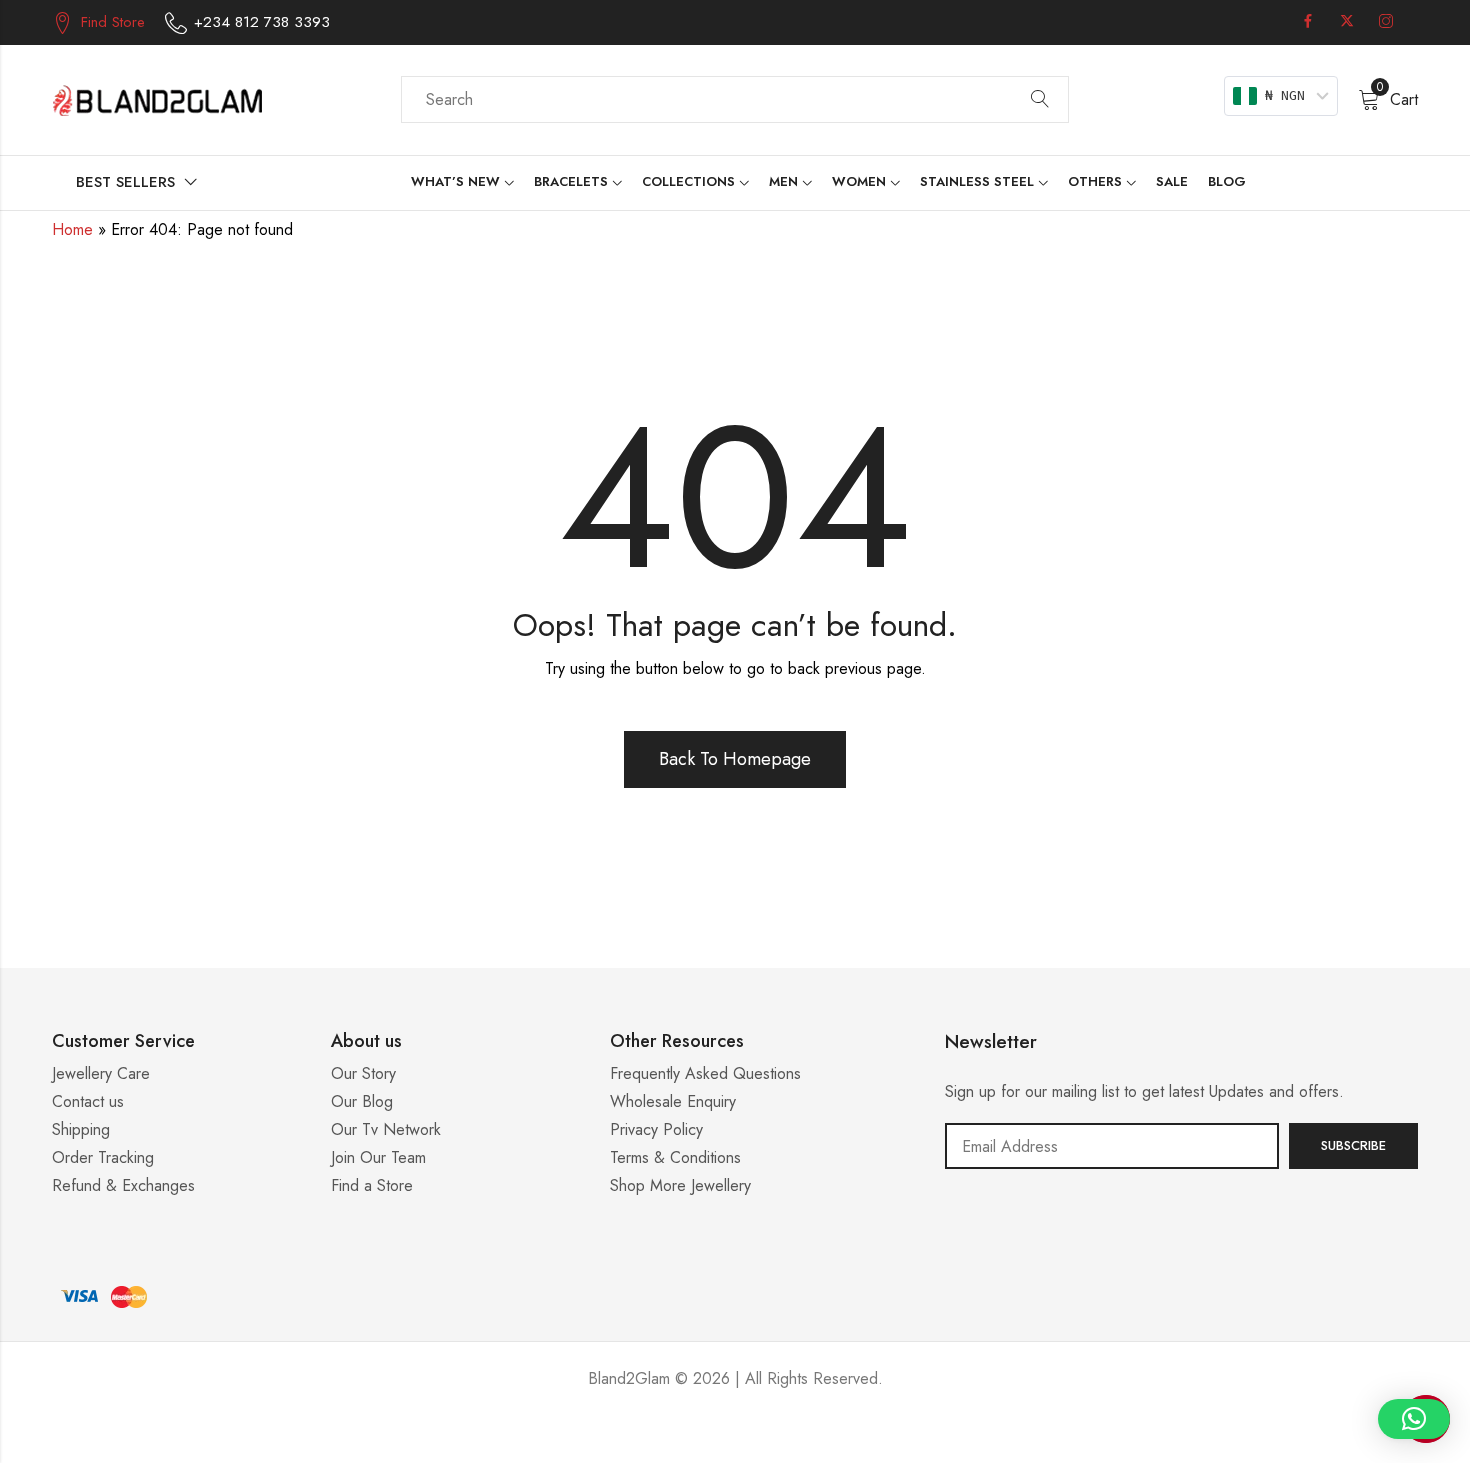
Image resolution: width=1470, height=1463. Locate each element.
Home (72, 229)
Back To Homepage (735, 759)
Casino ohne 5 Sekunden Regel (735, 1438)
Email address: (1112, 1146)
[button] (1414, 1419)
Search (1040, 100)
